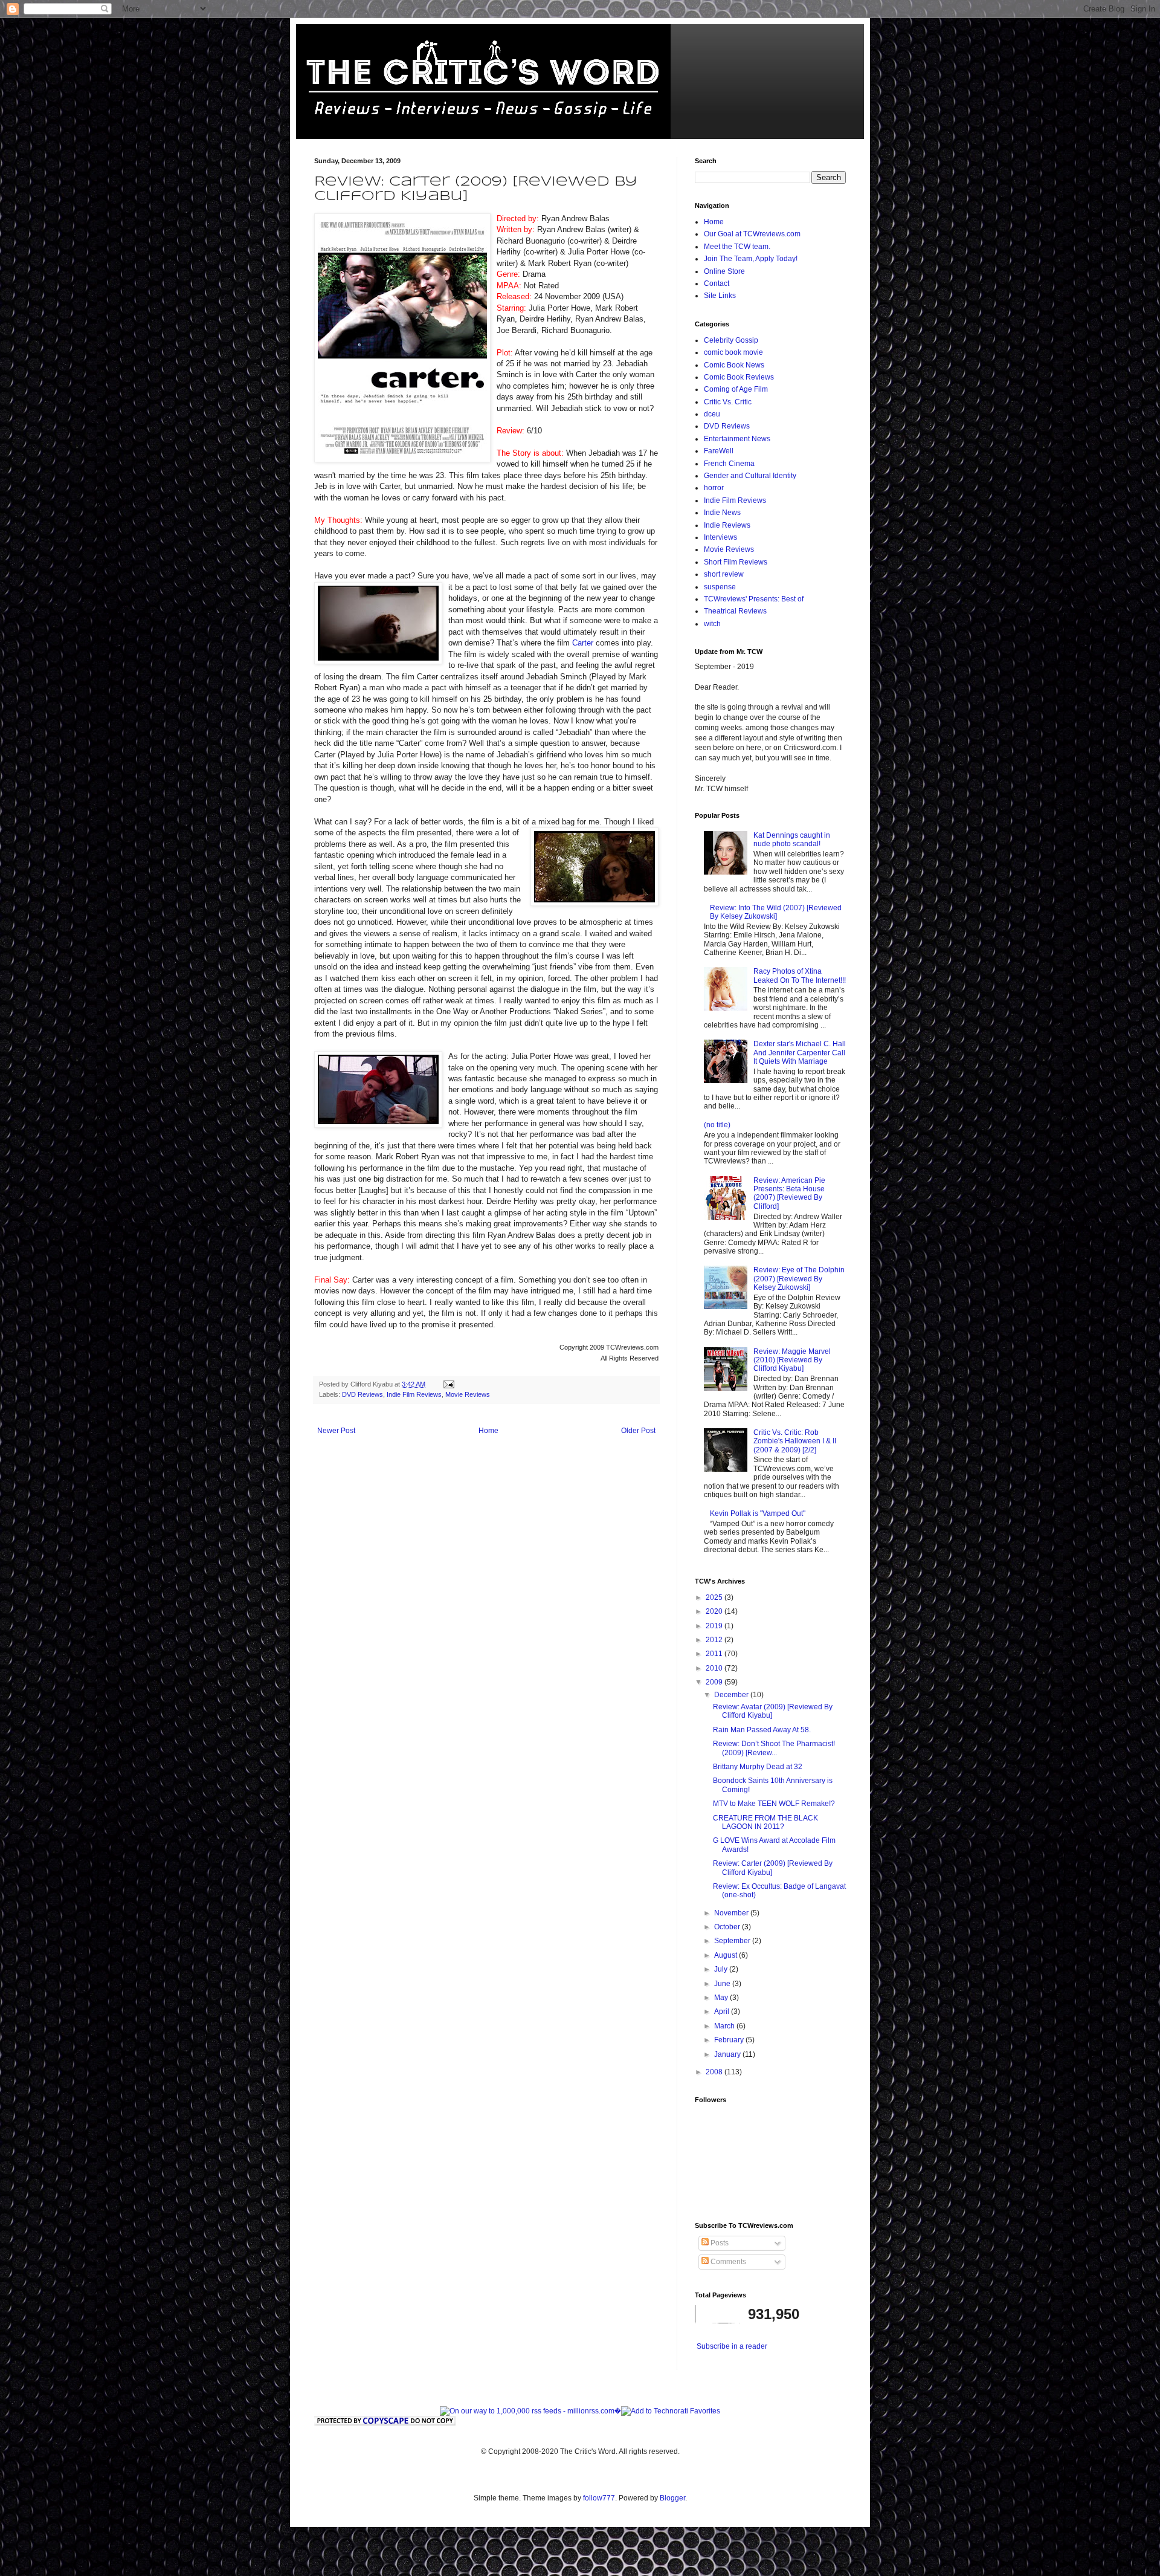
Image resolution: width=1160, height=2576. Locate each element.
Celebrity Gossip (731, 340)
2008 (715, 2072)
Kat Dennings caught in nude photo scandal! (792, 840)
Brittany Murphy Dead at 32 (758, 1767)
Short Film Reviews (736, 562)
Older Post (638, 1431)
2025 (715, 1597)
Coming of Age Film (736, 389)
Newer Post (336, 1431)
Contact (717, 283)
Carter (584, 643)
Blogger (672, 2498)
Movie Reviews (468, 1394)
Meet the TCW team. (737, 247)
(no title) (717, 1125)
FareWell (719, 451)
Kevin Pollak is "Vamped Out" (758, 1513)
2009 (715, 1682)
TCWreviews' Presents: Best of (754, 599)
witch (712, 624)
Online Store (724, 271)
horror (714, 488)
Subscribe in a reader (732, 2346)
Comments (727, 2262)
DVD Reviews (362, 1394)
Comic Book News (734, 365)
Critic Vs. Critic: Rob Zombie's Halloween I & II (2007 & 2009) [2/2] (795, 1441)
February (730, 2040)
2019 (715, 1626)
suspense (720, 587)
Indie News (722, 513)
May (722, 1998)
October (728, 1927)
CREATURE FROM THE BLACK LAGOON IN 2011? (765, 1822)
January (728, 2054)
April (723, 2011)
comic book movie (733, 352)
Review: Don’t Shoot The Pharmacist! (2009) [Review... (774, 1748)
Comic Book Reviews (739, 377)
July (722, 1969)
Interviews (720, 537)
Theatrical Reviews (735, 611)
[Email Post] (448, 1384)
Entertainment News (737, 439)
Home (488, 1431)
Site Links (720, 296)
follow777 (599, 2498)
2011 (715, 1654)
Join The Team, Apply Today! (751, 259)
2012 (715, 1640)
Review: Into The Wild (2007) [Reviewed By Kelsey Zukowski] (776, 912)
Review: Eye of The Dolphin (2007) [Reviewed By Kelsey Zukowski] (799, 1279)
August (727, 1955)
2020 (715, 1611)
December (732, 1695)
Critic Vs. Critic (728, 402)
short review (724, 574)
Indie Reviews (727, 525)
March (725, 2026)
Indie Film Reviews (414, 1394)
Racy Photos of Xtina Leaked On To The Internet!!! (800, 976)
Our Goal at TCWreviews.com (752, 234)
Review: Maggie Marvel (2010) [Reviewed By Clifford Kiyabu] (792, 1360)
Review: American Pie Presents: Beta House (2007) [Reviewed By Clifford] (789, 1193)
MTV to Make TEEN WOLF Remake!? (774, 1804)
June (723, 1984)
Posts (719, 2243)
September (733, 1941)
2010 (715, 1668)
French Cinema (729, 464)
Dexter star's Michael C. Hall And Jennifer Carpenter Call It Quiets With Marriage (800, 1053)
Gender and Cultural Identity (750, 476)
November (732, 1913)
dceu (712, 414)
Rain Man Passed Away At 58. (762, 1730)
